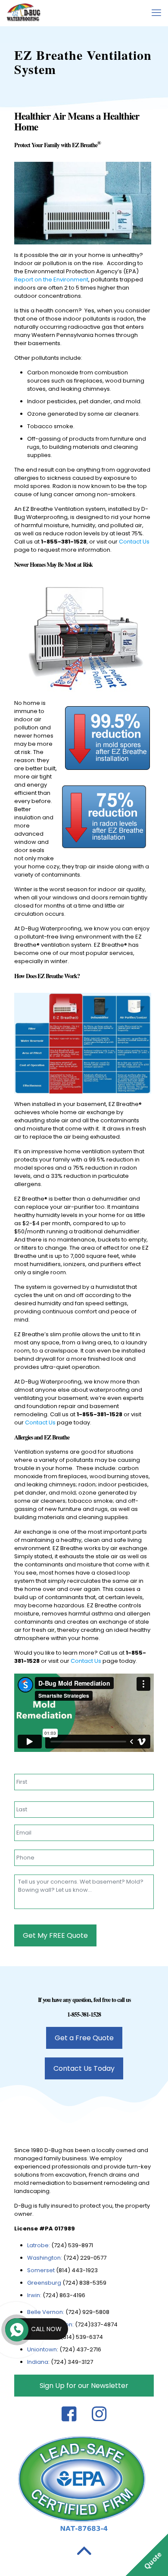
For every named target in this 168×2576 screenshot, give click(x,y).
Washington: (45, 2258)
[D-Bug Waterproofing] (24, 13)
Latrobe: (39, 2245)
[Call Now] (16, 2329)
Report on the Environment (51, 280)
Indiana (38, 2362)
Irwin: (34, 2295)
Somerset (42, 2270)
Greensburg (44, 2283)
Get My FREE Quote (55, 1935)
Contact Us (134, 542)
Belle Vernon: (46, 2312)
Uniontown (42, 2349)
